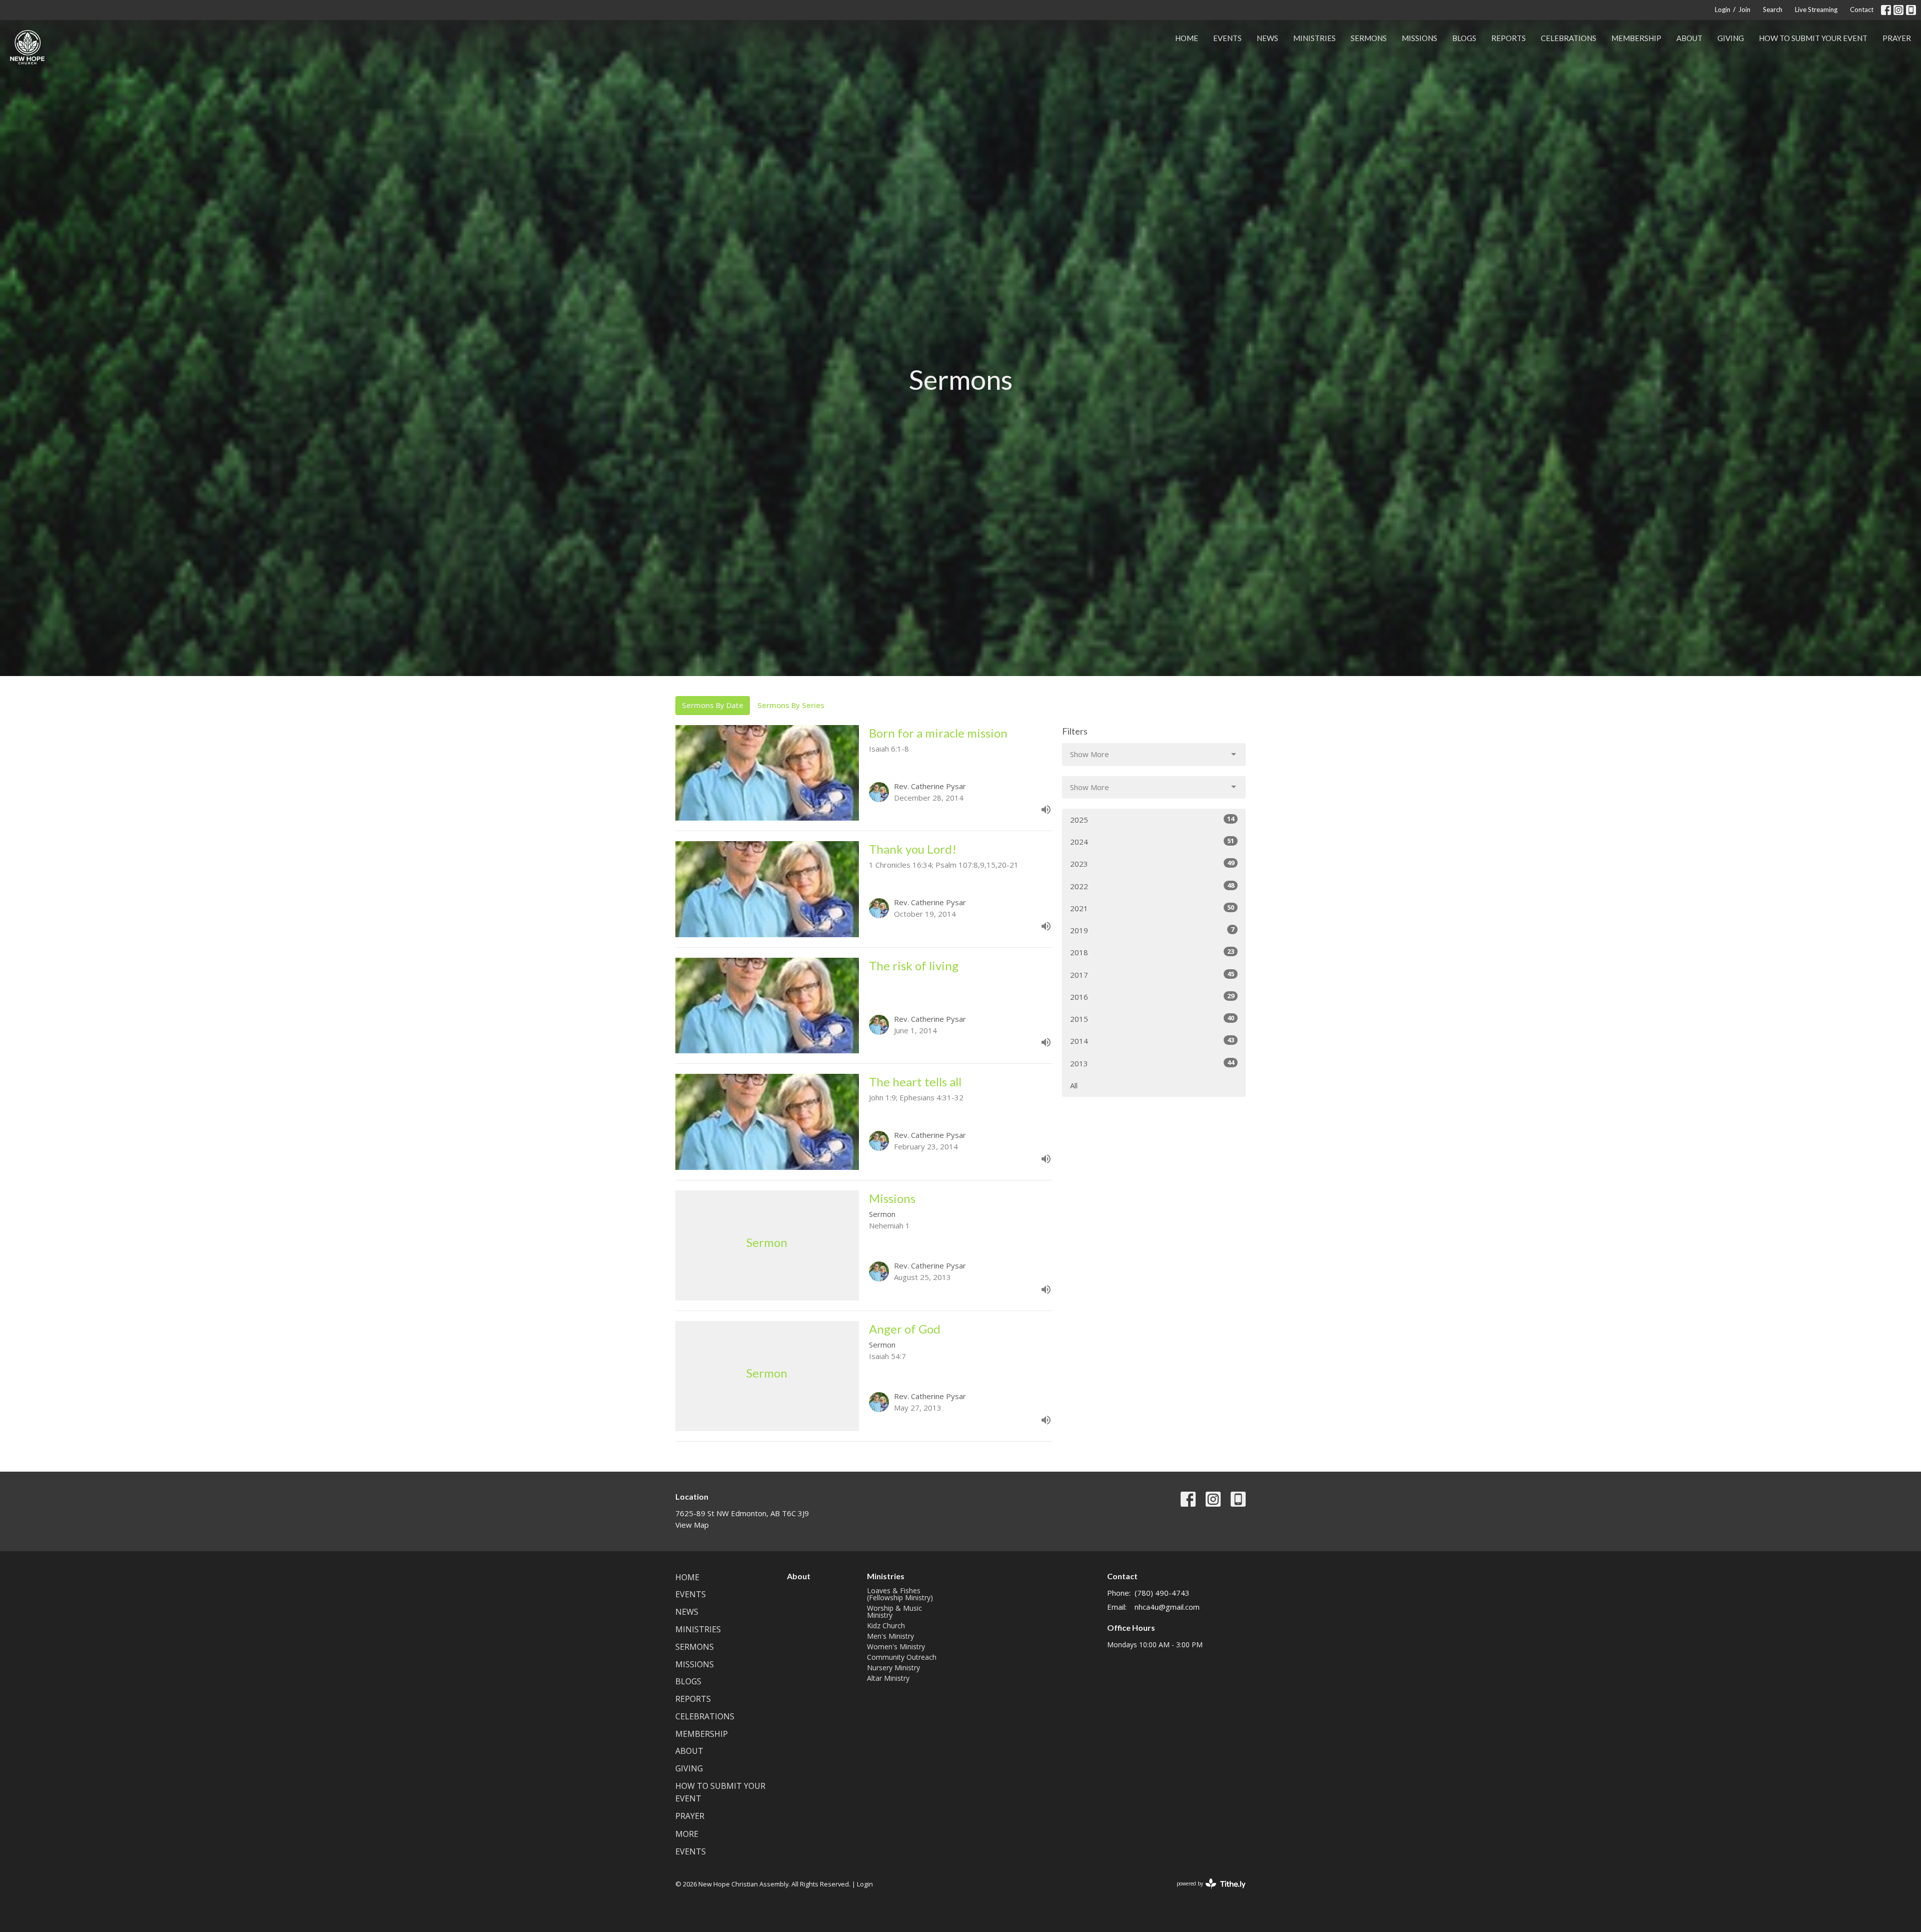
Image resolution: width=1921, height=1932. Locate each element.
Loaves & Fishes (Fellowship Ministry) (900, 1594)
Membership (1636, 38)
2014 (1152, 1041)
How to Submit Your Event (1813, 38)
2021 (1152, 908)
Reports (1509, 38)
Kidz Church (886, 1626)
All (1074, 1085)
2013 (1152, 1063)
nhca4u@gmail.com (1167, 1607)
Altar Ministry (888, 1678)
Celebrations (1569, 38)
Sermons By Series (791, 705)
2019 (1152, 930)
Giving (1731, 38)
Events (1227, 38)
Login (1723, 10)
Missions (1419, 38)
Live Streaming (1816, 10)
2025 (1152, 819)
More (687, 1834)
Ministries (1314, 38)
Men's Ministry (890, 1636)
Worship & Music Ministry (894, 1612)
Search (1773, 10)
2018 (1152, 952)
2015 (1152, 1019)
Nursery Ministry (893, 1668)
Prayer (1897, 38)
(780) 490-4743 (1162, 1593)
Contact (1862, 10)
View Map (692, 1525)
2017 (1152, 975)
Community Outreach (902, 1657)
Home (1187, 38)
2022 (1152, 886)
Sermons (1369, 38)
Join (1744, 10)
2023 (1152, 863)
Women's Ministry (896, 1647)
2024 (1152, 841)
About (1689, 38)
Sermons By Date (713, 705)
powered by (1206, 1892)
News (1267, 38)
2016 (1152, 997)
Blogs (1464, 38)
